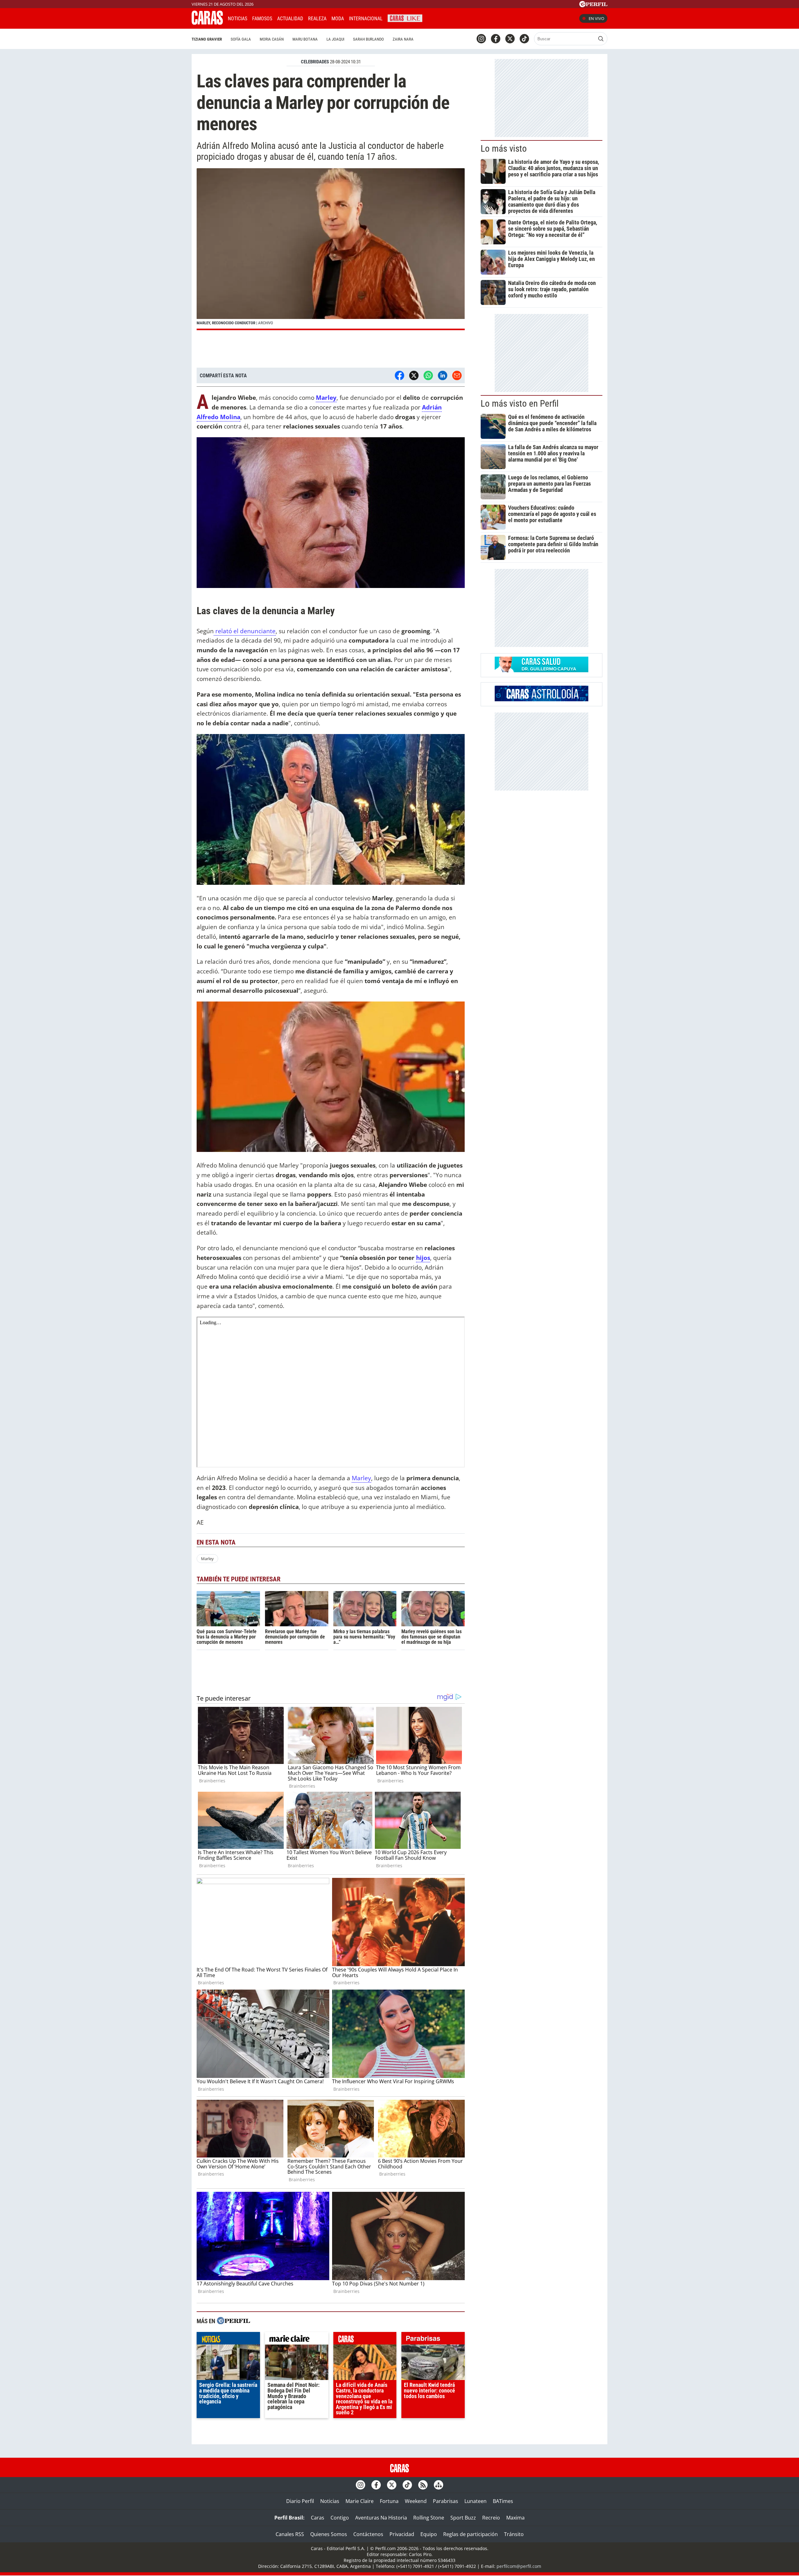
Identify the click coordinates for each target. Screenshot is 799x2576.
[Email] (457, 375)
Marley (361, 1478)
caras (365, 2340)
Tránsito (514, 2534)
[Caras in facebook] (496, 39)
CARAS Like (405, 18)
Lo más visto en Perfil (520, 404)
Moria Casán (272, 39)
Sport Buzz (463, 2518)
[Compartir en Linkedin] (443, 375)
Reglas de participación (471, 2534)
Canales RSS (290, 2534)
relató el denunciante (245, 631)
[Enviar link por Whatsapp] (428, 375)
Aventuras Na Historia (381, 2518)
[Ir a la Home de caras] (207, 23)
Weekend (416, 2501)
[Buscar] (601, 39)
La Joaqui (335, 39)
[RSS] (423, 2485)
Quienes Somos (329, 2534)
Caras (318, 2518)
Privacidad (402, 2534)
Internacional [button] (366, 19)
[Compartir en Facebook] (399, 375)
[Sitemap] (439, 2485)
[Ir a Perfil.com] (593, 5)
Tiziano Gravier (207, 39)
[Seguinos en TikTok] (524, 39)
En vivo (596, 18)
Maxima (515, 2518)
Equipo (429, 2534)
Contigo (340, 2518)
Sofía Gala (241, 39)
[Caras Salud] (542, 670)
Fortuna (389, 2501)
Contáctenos (368, 2534)
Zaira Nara (403, 39)
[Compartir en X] (414, 375)
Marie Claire (360, 2501)
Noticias (238, 19)
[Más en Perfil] (233, 2321)
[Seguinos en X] (510, 39)
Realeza (317, 19)
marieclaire (297, 2340)
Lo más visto (504, 149)
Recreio (491, 2518)
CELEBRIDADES (315, 62)
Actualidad (290, 19)
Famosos (262, 19)
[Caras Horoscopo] (542, 699)
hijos (423, 1258)
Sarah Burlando (368, 39)
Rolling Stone (429, 2518)
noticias (228, 2340)
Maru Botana (305, 39)
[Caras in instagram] (481, 39)
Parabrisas (446, 2501)
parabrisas (433, 2340)
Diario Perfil (300, 2501)
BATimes (503, 2501)
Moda (338, 19)
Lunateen (475, 2501)
